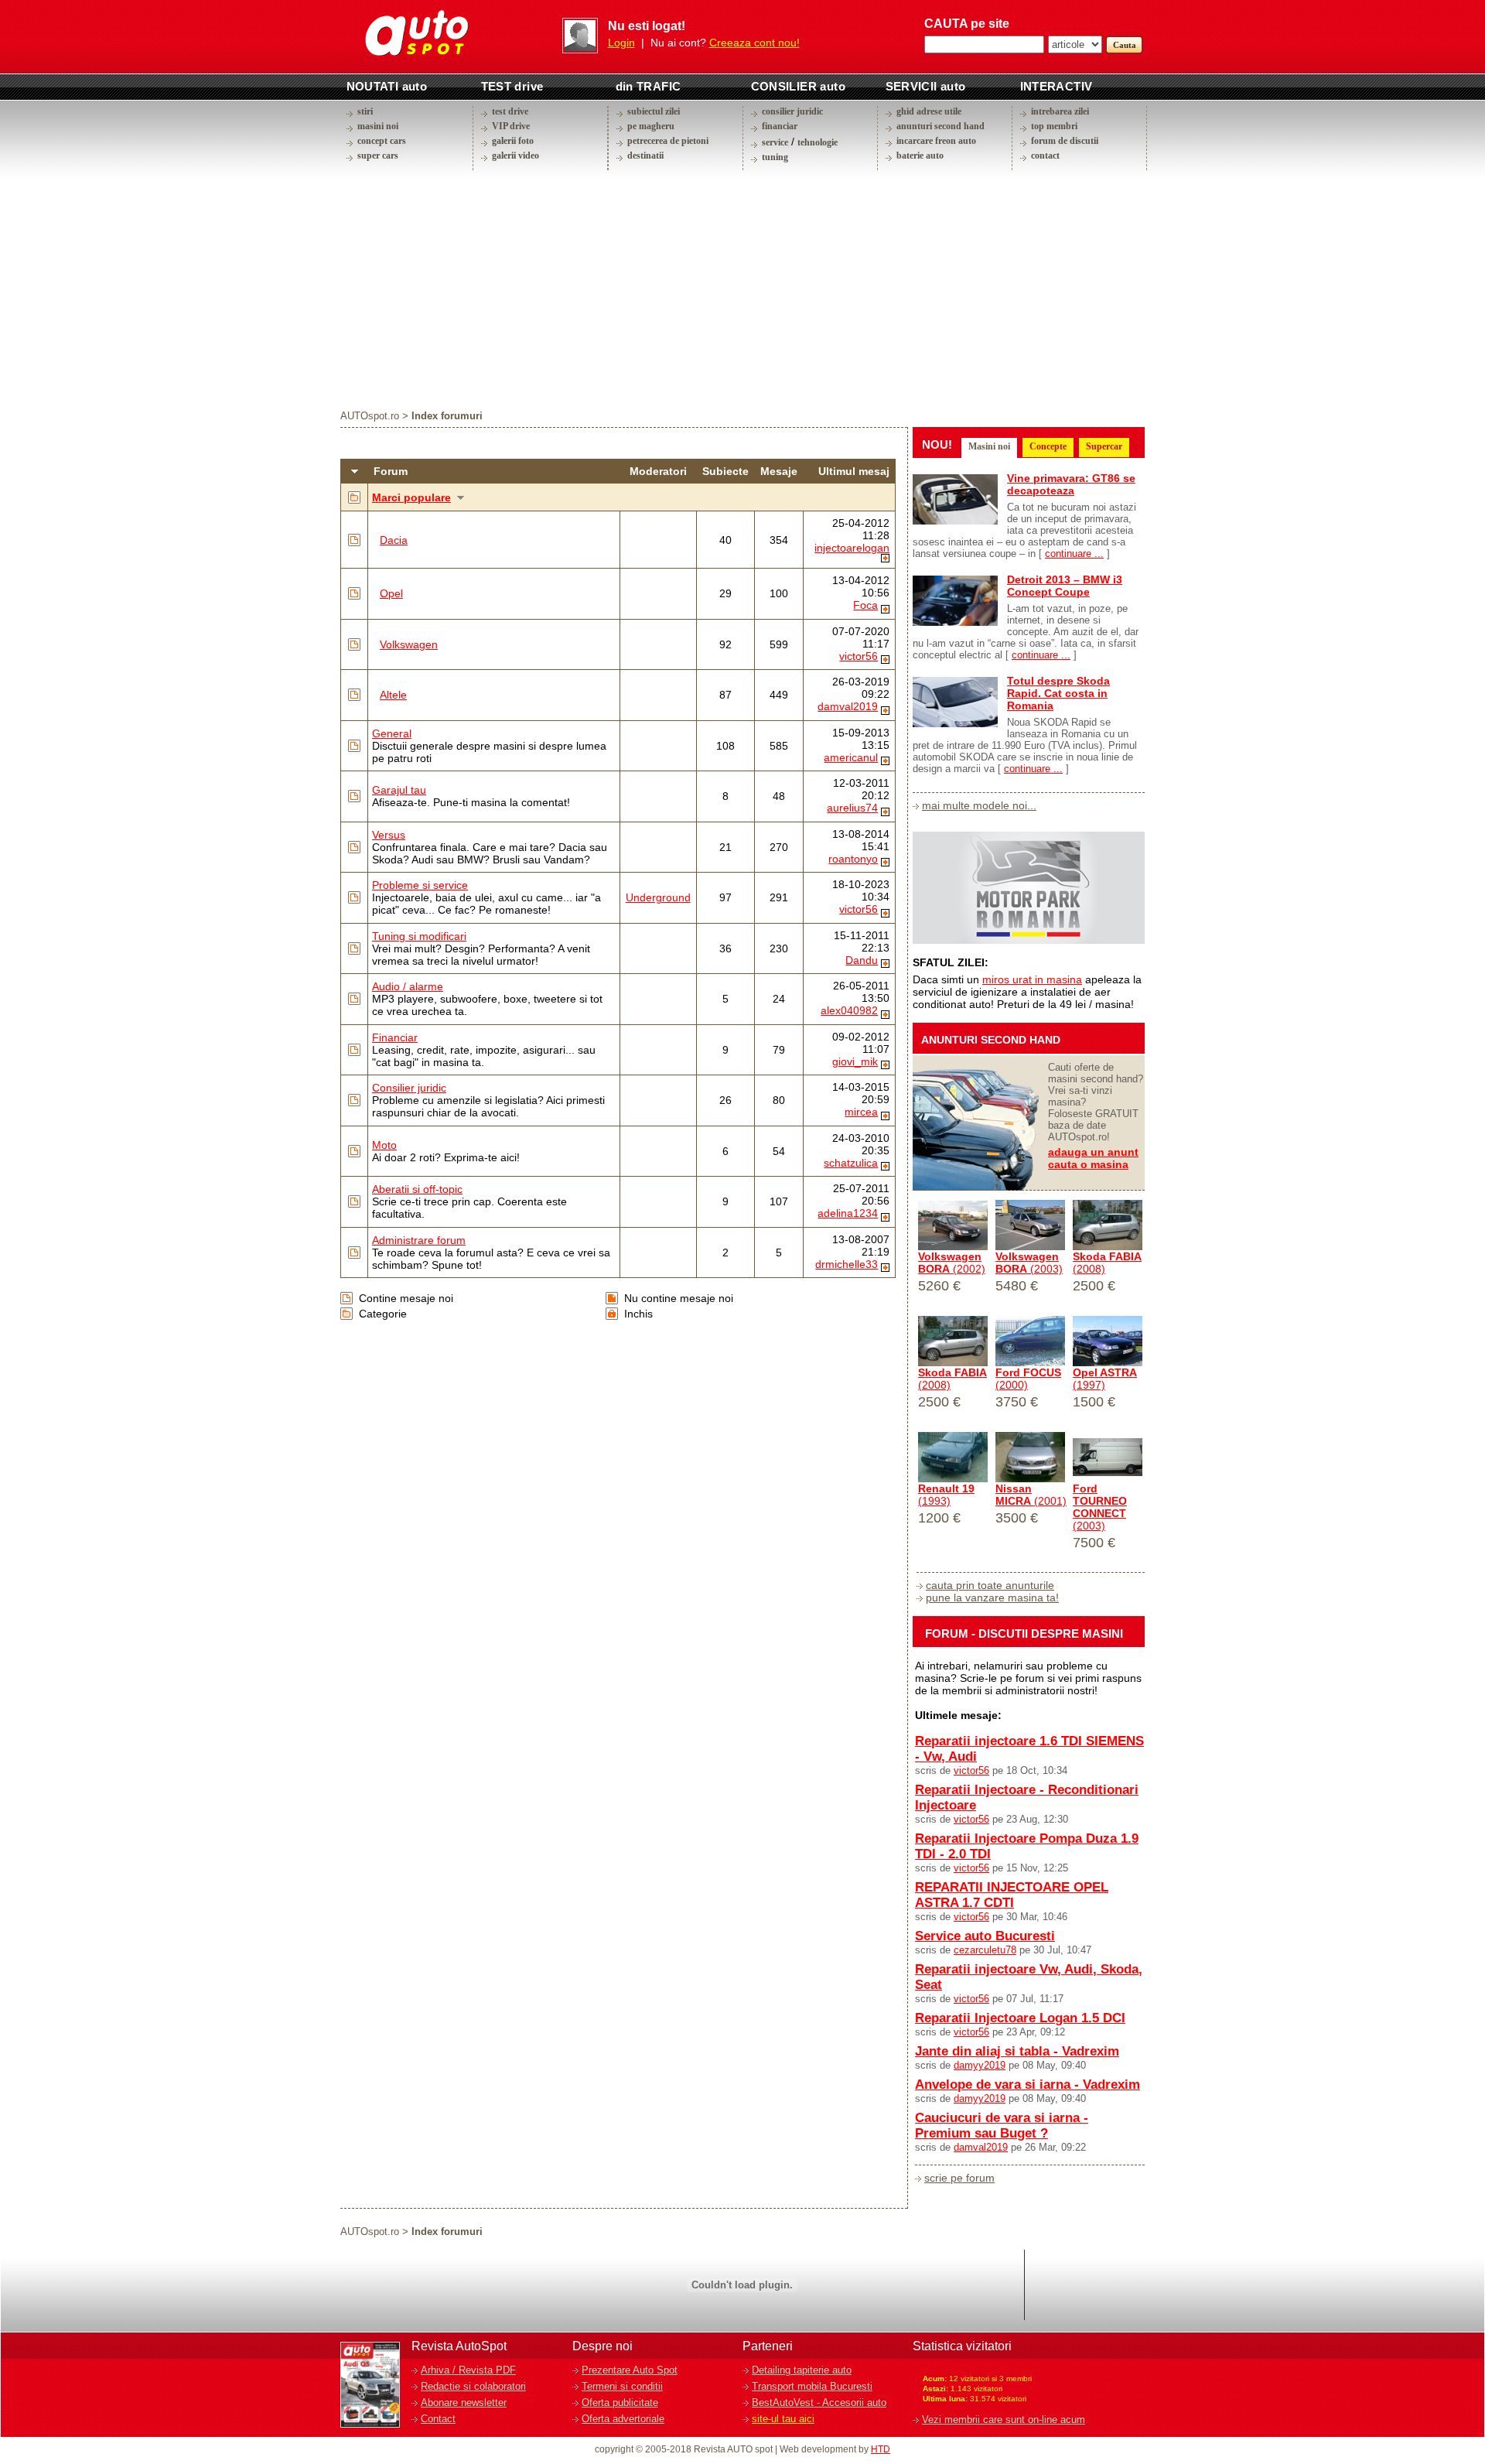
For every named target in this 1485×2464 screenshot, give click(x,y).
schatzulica (851, 1163)
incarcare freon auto (936, 141)
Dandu (862, 960)
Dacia (394, 540)
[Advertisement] (742, 289)
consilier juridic (792, 111)
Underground (658, 897)
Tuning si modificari (419, 936)
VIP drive (511, 126)
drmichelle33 (847, 1264)
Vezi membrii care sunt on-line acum (1004, 2420)
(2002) (952, 1263)
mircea (861, 1112)
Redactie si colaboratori (473, 2386)
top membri (1054, 126)
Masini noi (989, 446)
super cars (378, 155)
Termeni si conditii (622, 2386)
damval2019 (848, 706)
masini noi (378, 126)
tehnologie (818, 142)
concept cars (382, 141)
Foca (865, 605)
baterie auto (920, 155)
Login (621, 43)
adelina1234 (848, 1213)
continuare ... (1074, 554)
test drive (510, 111)
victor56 (859, 656)
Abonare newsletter (464, 2402)
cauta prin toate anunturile (990, 1585)
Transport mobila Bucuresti (812, 2386)
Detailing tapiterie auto (802, 2370)
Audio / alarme (408, 986)
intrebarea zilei (1060, 111)
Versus (389, 835)
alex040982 (849, 1010)
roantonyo (853, 859)
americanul (851, 757)
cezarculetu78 (985, 1950)
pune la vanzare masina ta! (992, 1598)
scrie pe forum (959, 2178)
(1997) (1105, 1379)
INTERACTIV (1057, 86)
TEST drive (512, 86)
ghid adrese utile (929, 111)
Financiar (395, 1037)
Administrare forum (419, 1240)
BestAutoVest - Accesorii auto (819, 2402)
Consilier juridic (409, 1088)
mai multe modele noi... (979, 805)
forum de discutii (1065, 141)
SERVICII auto (926, 86)
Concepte (1048, 446)
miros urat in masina (1032, 979)
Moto (384, 1145)
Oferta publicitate (620, 2402)
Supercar (1104, 446)
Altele (393, 695)
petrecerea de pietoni (668, 141)
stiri (365, 111)
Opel (391, 593)
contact (1045, 155)
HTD (881, 2449)
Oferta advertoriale (623, 2419)
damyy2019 (980, 2065)
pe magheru (651, 126)
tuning (775, 157)
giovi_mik (855, 1061)
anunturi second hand (940, 126)
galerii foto (513, 141)
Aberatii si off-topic (417, 1189)
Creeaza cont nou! (754, 43)
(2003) (1029, 1263)
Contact (438, 2419)
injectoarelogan (852, 548)
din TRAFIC (649, 86)
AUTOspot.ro (370, 416)
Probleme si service (420, 885)
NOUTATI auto (387, 86)
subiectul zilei (654, 111)
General (392, 733)
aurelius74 (852, 808)
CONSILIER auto (799, 86)
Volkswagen (409, 644)
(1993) (946, 1495)
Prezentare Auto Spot (630, 2370)
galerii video (515, 155)
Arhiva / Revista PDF (468, 2370)
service (775, 142)
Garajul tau (399, 790)
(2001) (1031, 1495)
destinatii (645, 155)
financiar (780, 126)
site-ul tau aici (783, 2419)
